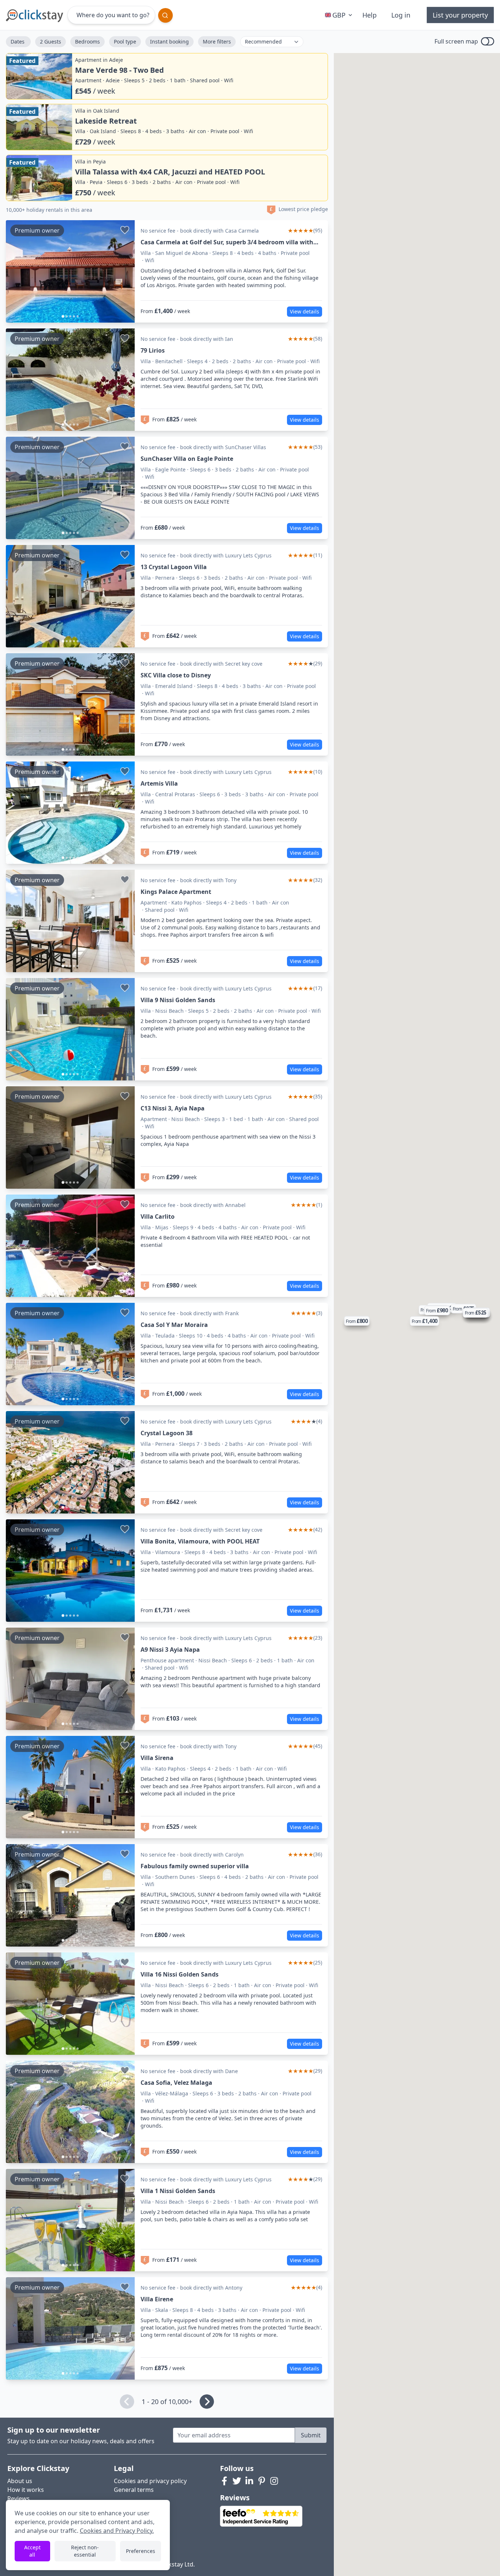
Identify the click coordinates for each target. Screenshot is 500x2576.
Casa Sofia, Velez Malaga (176, 2083)
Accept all (32, 2551)
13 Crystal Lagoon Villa (174, 567)
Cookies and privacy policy (150, 2481)
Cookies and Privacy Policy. (117, 2531)
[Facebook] (224, 2481)
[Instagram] (274, 2481)
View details (305, 311)
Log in (401, 15)
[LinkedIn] (249, 2481)
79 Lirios (153, 350)
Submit (311, 2435)
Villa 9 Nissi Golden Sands (178, 1000)
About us (20, 2481)
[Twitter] (237, 2481)
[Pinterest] (262, 2481)
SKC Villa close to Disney (176, 675)
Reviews (18, 2498)
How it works (26, 2490)
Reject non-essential (85, 2551)
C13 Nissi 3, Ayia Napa (173, 1108)
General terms (134, 2490)
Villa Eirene (157, 2299)
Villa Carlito (158, 1216)
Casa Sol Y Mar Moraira (174, 1325)
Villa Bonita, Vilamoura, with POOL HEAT (200, 1541)
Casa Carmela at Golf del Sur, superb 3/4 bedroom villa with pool (227, 242)
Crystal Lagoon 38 (167, 1433)
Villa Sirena (157, 1758)
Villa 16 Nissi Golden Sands (180, 1974)
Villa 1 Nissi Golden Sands (178, 2191)
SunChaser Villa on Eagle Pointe (187, 459)
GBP (339, 15)
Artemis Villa (159, 783)
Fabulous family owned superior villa (195, 1866)
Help (370, 15)
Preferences (141, 2551)
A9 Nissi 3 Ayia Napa (170, 1650)
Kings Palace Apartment (176, 892)
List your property (460, 15)
